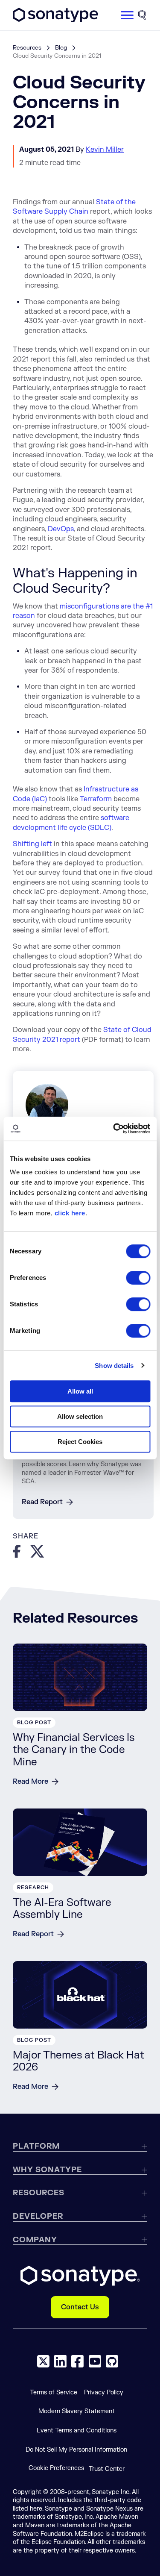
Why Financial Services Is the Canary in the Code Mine (74, 1750)
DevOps (61, 529)
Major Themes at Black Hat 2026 (79, 2061)
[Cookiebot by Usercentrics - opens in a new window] (114, 1129)
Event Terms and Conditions (77, 2430)
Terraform (96, 799)
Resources (27, 48)
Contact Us (80, 2307)
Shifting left (32, 844)
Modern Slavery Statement (77, 2411)
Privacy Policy (104, 2392)
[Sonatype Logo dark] (55, 20)
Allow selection (80, 1416)
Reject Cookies (80, 1442)
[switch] (138, 1278)
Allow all (80, 1391)
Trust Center (107, 2469)
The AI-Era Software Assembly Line (62, 1909)
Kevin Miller (105, 150)
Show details (114, 1366)
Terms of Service (54, 2392)
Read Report (42, 1502)
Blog (61, 48)
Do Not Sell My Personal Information (76, 2450)
